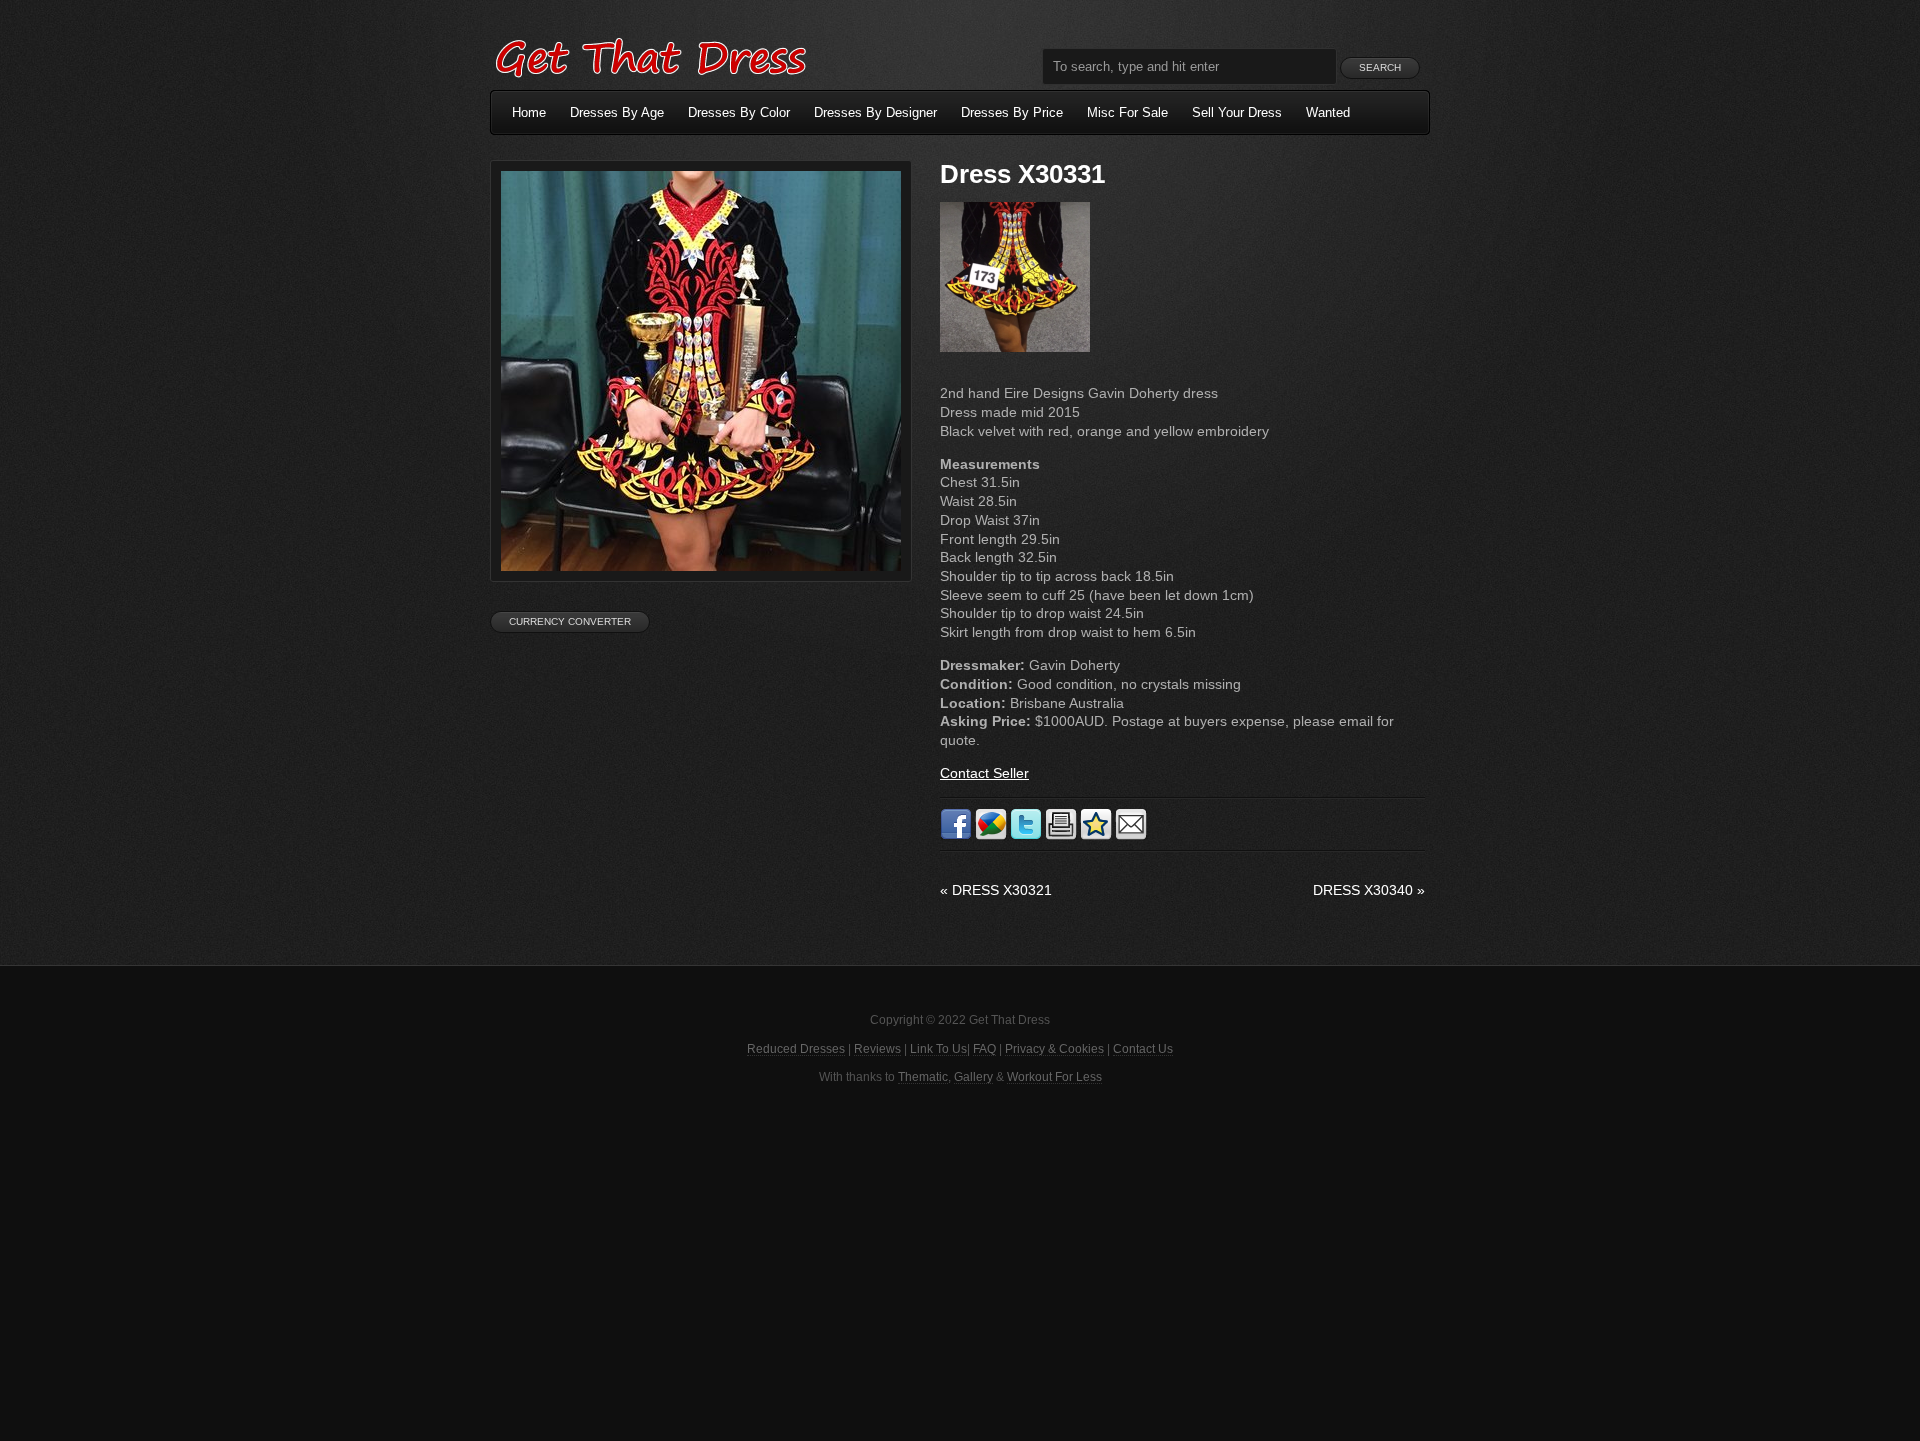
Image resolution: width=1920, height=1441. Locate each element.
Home (529, 112)
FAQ (984, 1049)
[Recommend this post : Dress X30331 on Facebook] (956, 836)
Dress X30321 (996, 890)
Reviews (877, 1049)
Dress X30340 (1369, 890)
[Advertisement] (960, 1261)
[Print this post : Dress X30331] (1061, 836)
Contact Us (1143, 1049)
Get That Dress (650, 55)
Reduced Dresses (796, 1049)
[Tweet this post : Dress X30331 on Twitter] (1026, 836)
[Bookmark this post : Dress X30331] (1096, 836)
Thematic (923, 1077)
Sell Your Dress (1237, 112)
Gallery (973, 1077)
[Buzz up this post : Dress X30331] (991, 836)
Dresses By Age (617, 112)
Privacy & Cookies (1054, 1049)
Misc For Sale (1127, 112)
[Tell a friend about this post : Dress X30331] (1131, 836)
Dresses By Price (1012, 112)
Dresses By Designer (875, 112)
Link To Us (938, 1049)
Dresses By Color (739, 112)
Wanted (1328, 112)
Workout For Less (1054, 1077)
